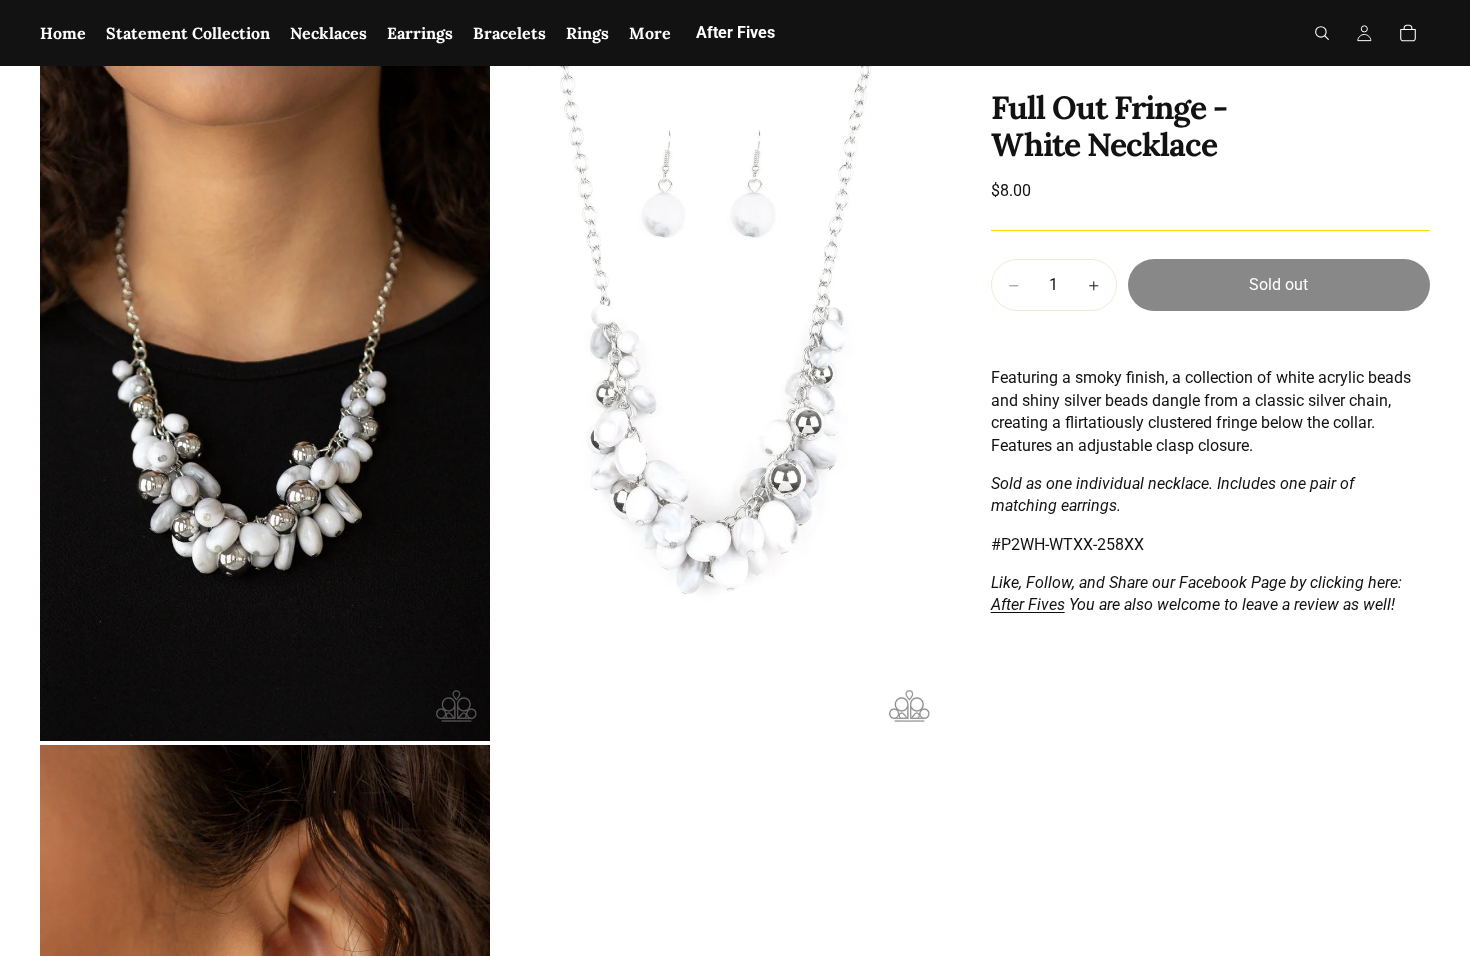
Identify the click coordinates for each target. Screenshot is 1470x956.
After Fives (1028, 604)
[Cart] (1408, 33)
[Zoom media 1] (265, 403)
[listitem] (650, 33)
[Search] (1322, 33)
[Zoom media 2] (718, 403)
